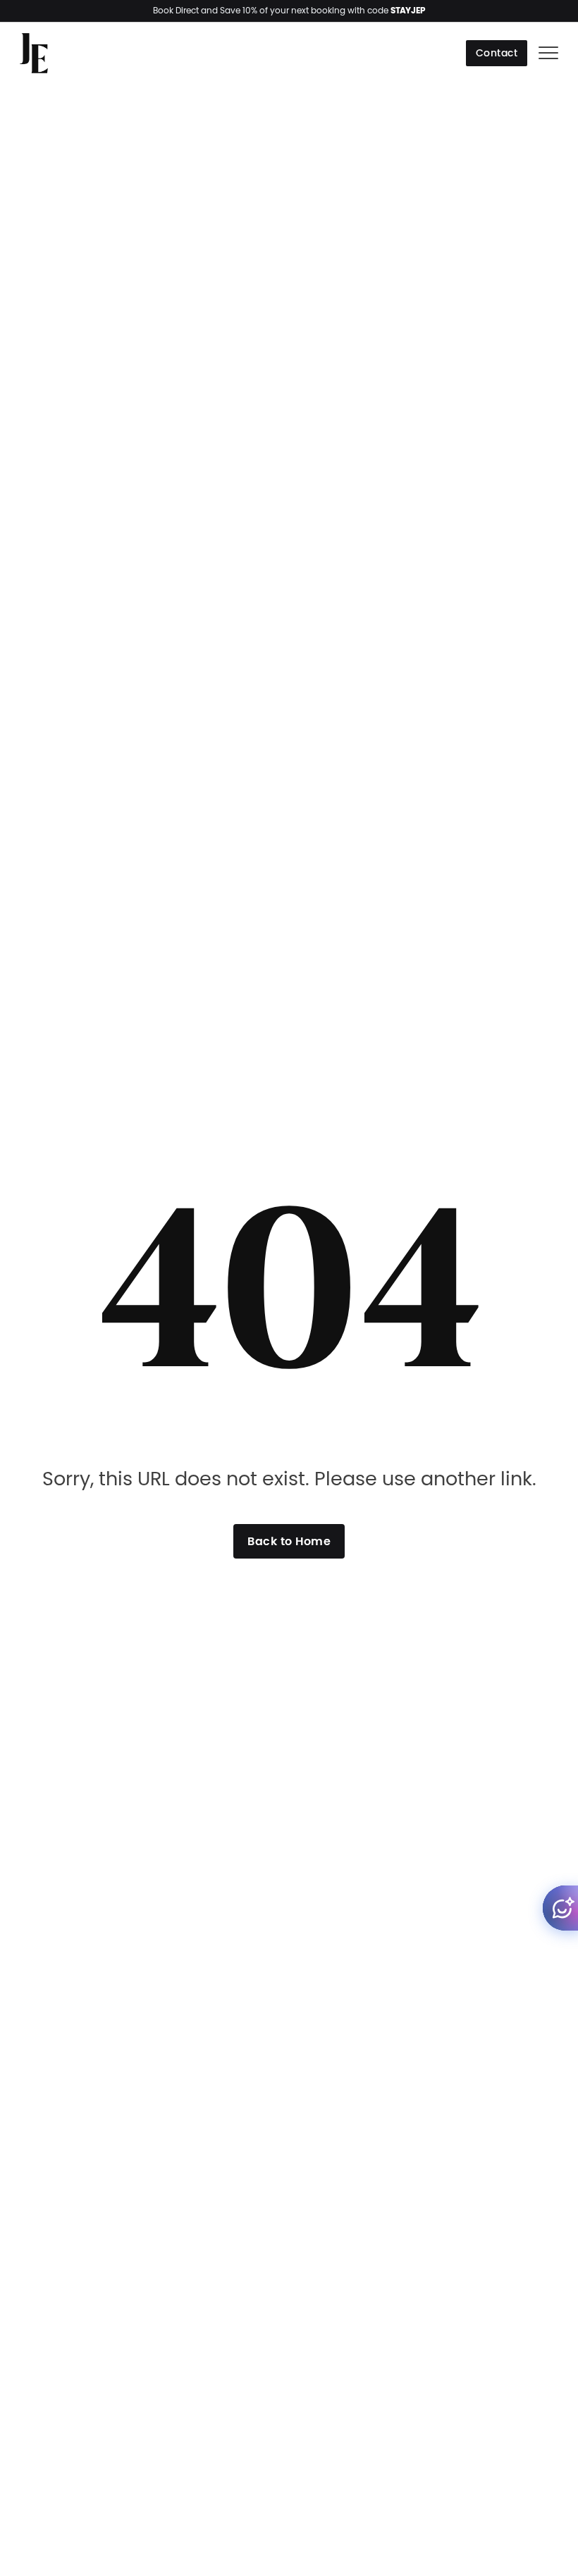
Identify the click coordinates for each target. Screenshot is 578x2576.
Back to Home (289, 1541)
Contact (497, 53)
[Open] (548, 54)
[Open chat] (560, 1908)
